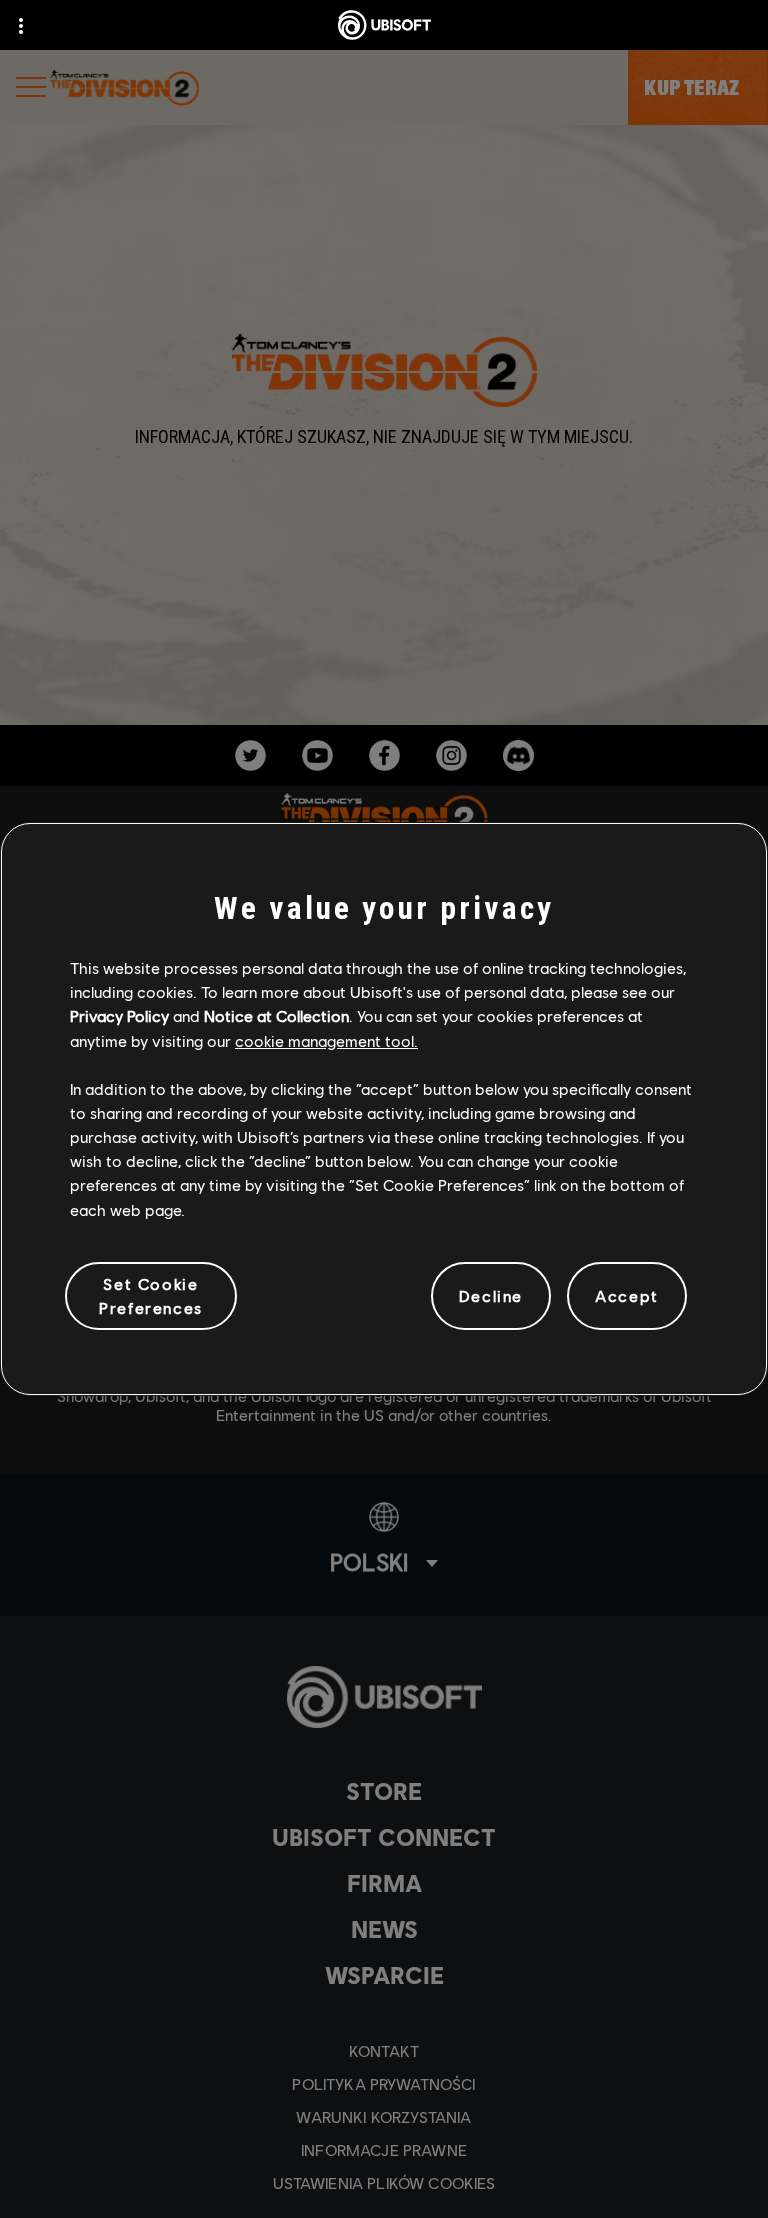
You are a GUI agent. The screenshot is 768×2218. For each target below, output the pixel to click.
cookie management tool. (326, 1040)
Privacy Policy (119, 1015)
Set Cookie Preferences (151, 1295)
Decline (491, 1295)
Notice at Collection (276, 1015)
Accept (627, 1295)
